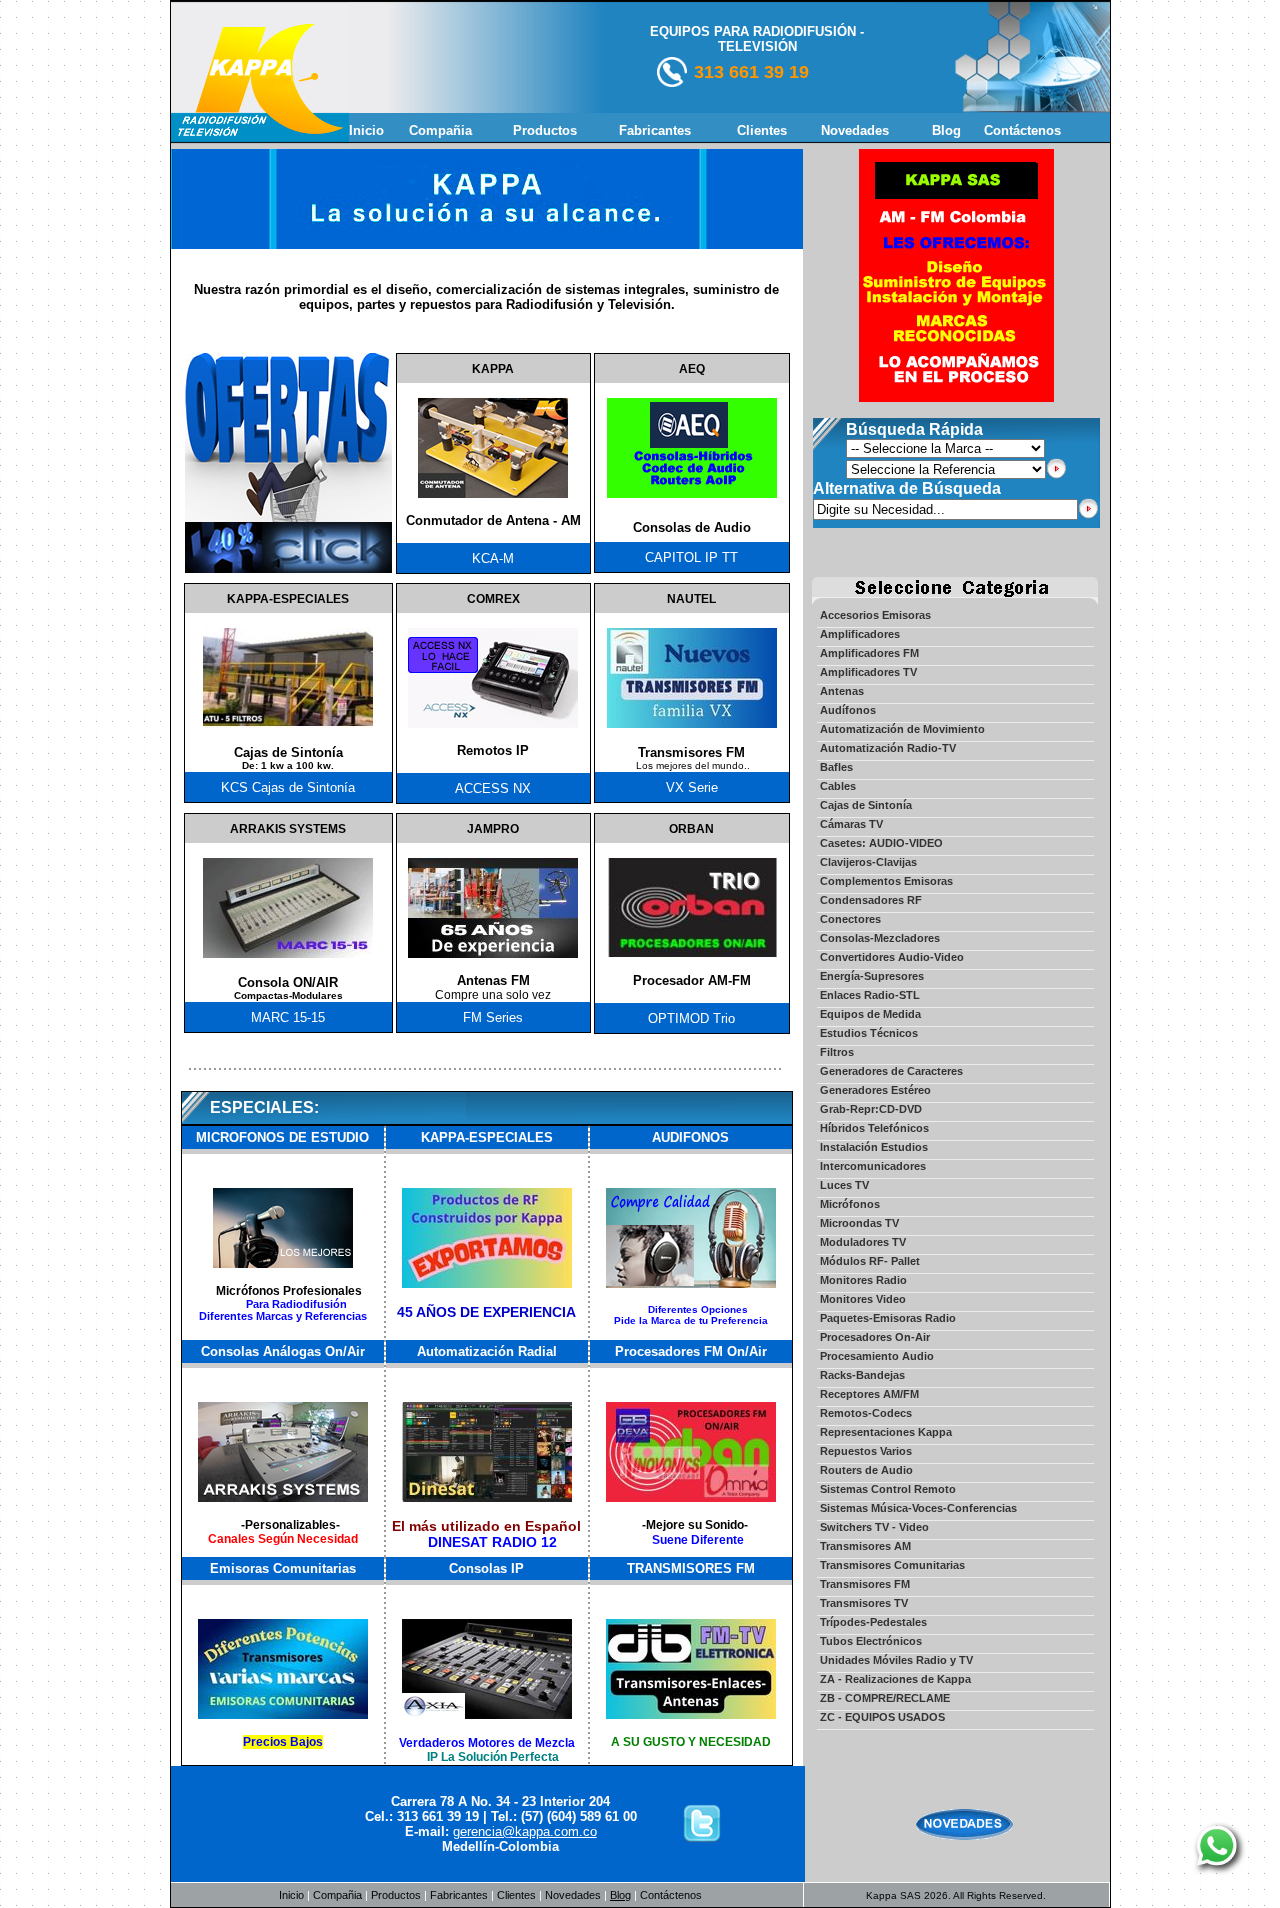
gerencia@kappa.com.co (525, 1831)
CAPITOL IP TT (691, 557)
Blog (620, 1895)
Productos (396, 1895)
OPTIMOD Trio (691, 1018)
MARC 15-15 (288, 1017)
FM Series (493, 1017)
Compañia (337, 1895)
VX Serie (692, 787)
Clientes (516, 1895)
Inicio (291, 1895)
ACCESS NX (493, 788)
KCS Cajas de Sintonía (288, 787)
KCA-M (493, 558)
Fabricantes (459, 1895)
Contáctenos (669, 1895)
